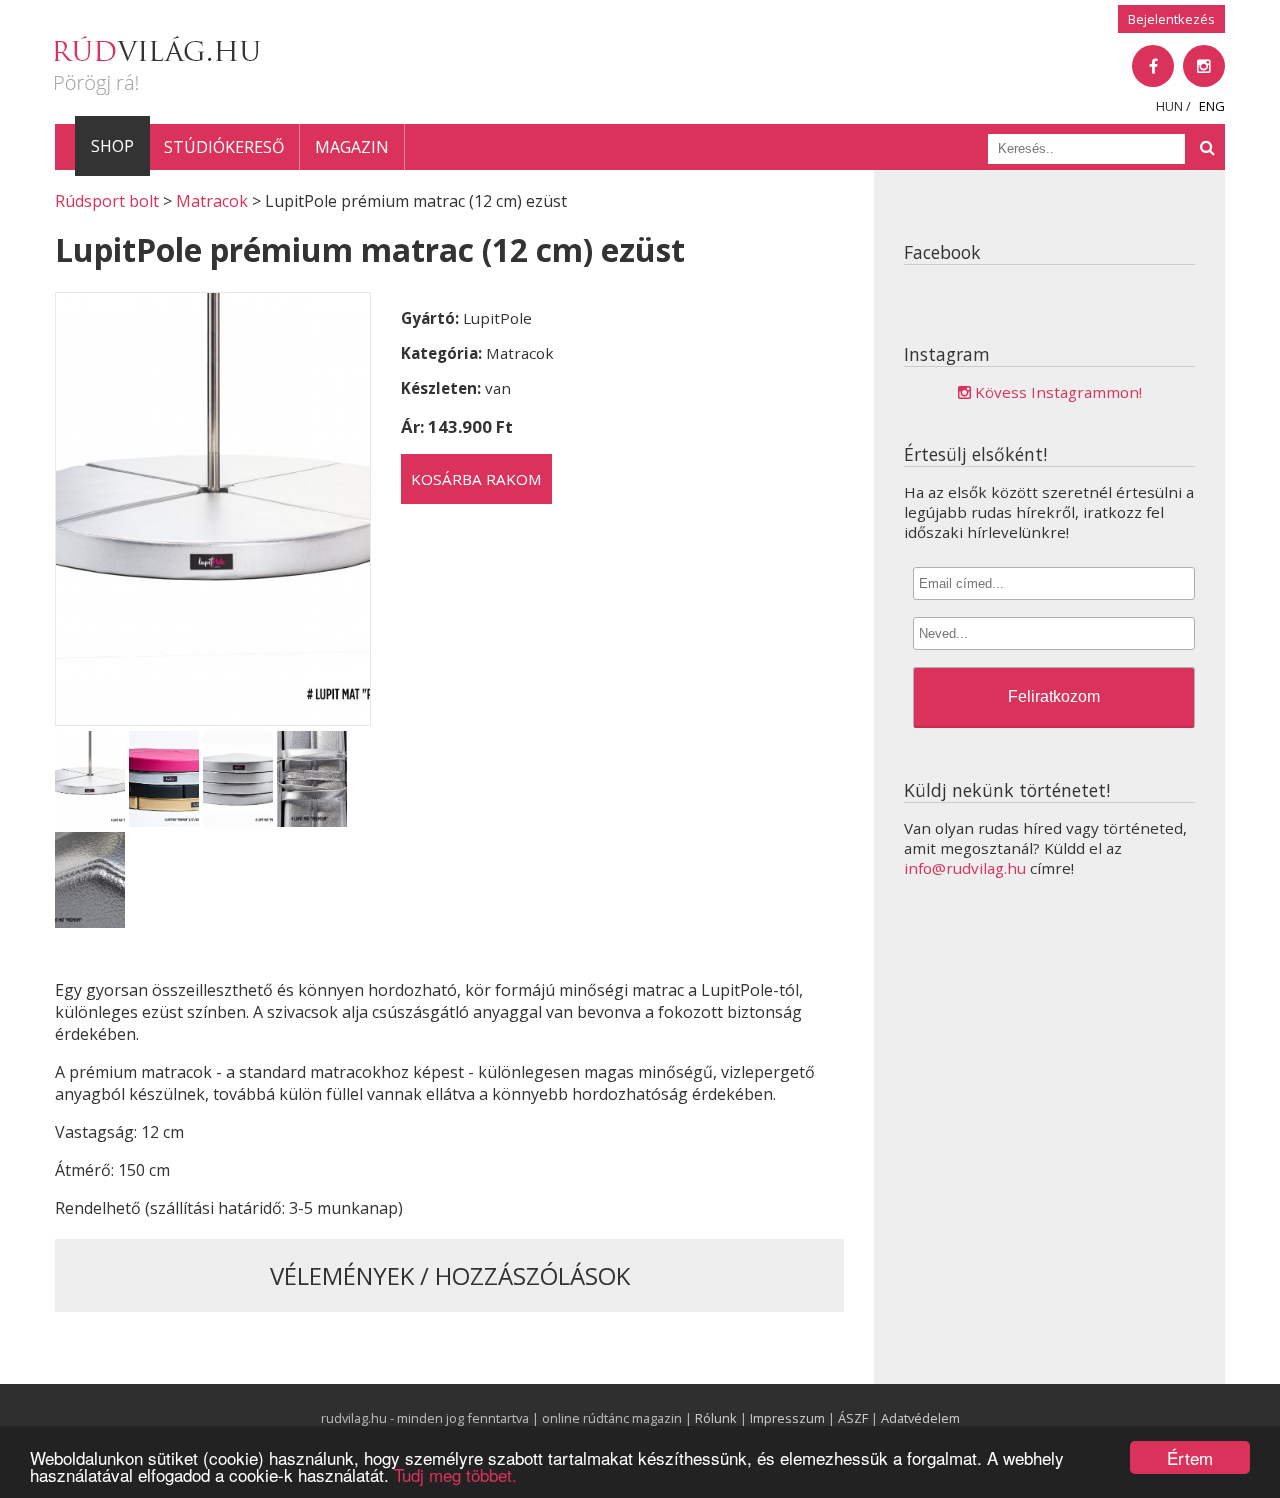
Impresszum (787, 1418)
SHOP (112, 146)
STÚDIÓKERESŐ (224, 147)
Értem (1190, 1457)
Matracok (212, 201)
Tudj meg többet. (455, 1474)
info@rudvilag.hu (965, 868)
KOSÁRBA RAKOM (476, 479)
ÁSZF (853, 1418)
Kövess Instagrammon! (1056, 392)
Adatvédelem (920, 1418)
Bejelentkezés (1171, 19)
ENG (1212, 106)
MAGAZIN (352, 147)
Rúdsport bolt (107, 201)
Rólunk (716, 1418)
